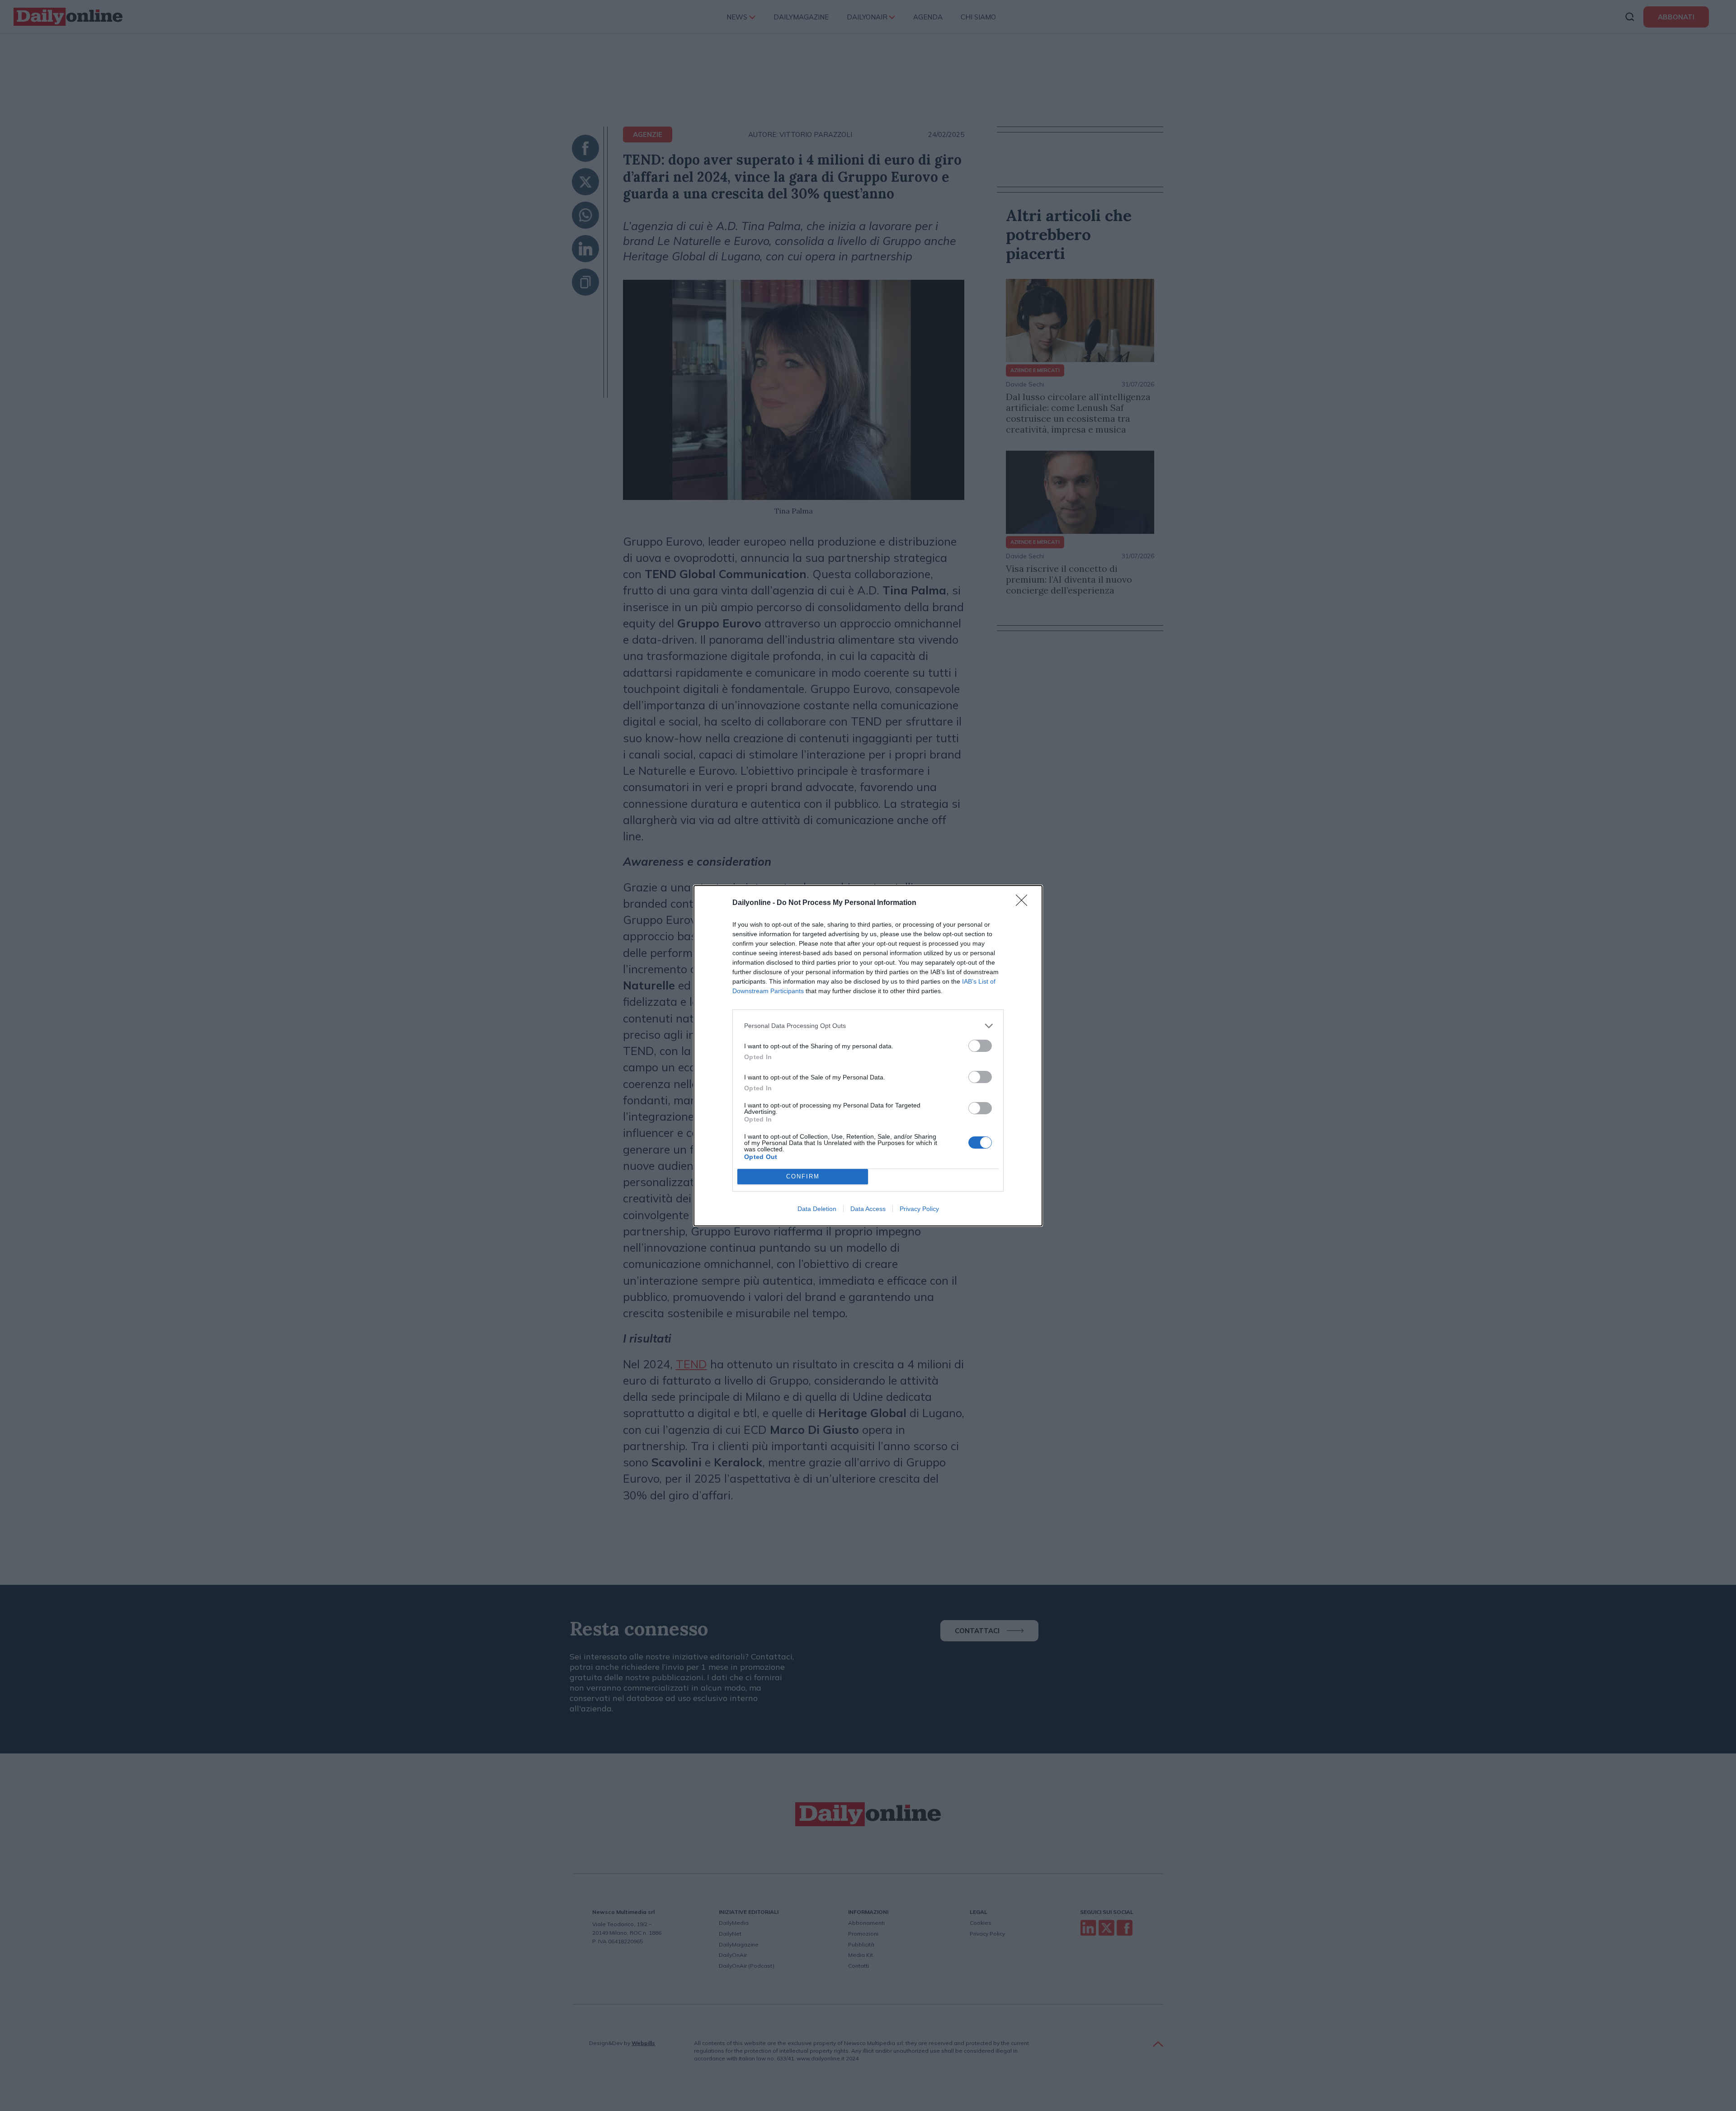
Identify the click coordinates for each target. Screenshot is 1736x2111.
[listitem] (868, 1026)
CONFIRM (803, 1176)
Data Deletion (817, 1209)
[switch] (980, 1046)
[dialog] (868, 1056)
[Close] (1024, 903)
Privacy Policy (919, 1209)
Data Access (868, 1209)
